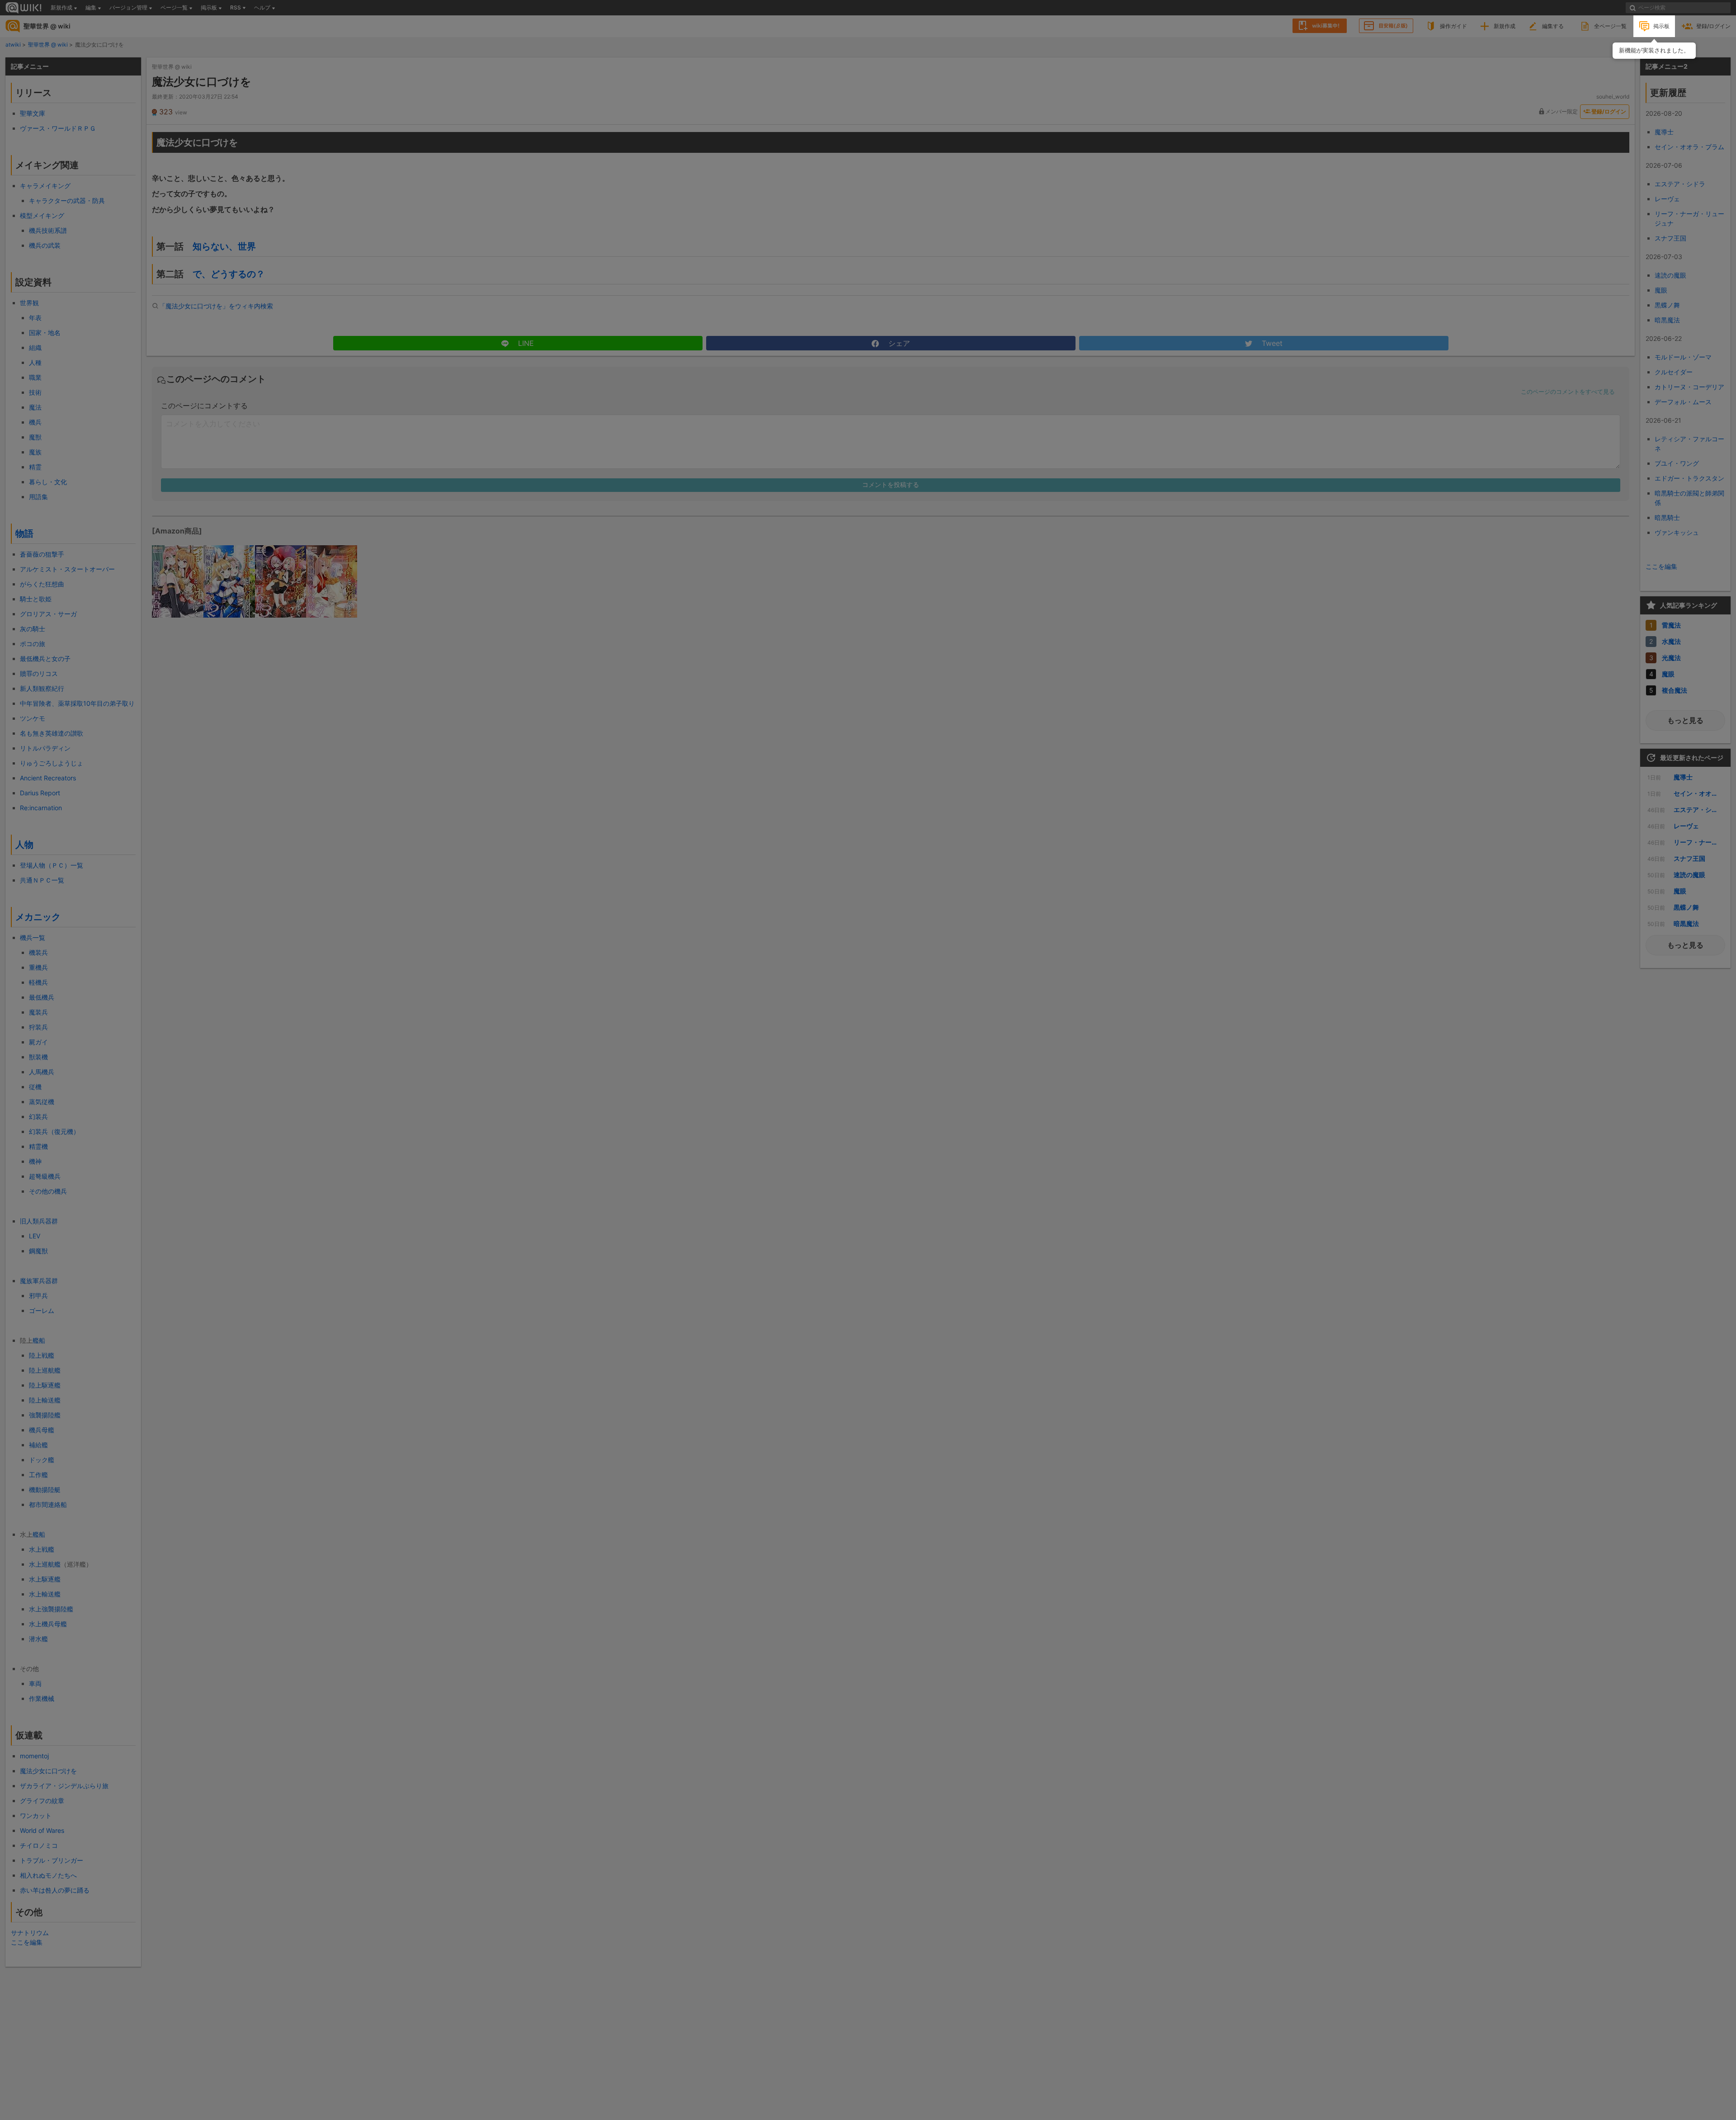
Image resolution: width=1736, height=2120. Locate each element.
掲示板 (1661, 26)
